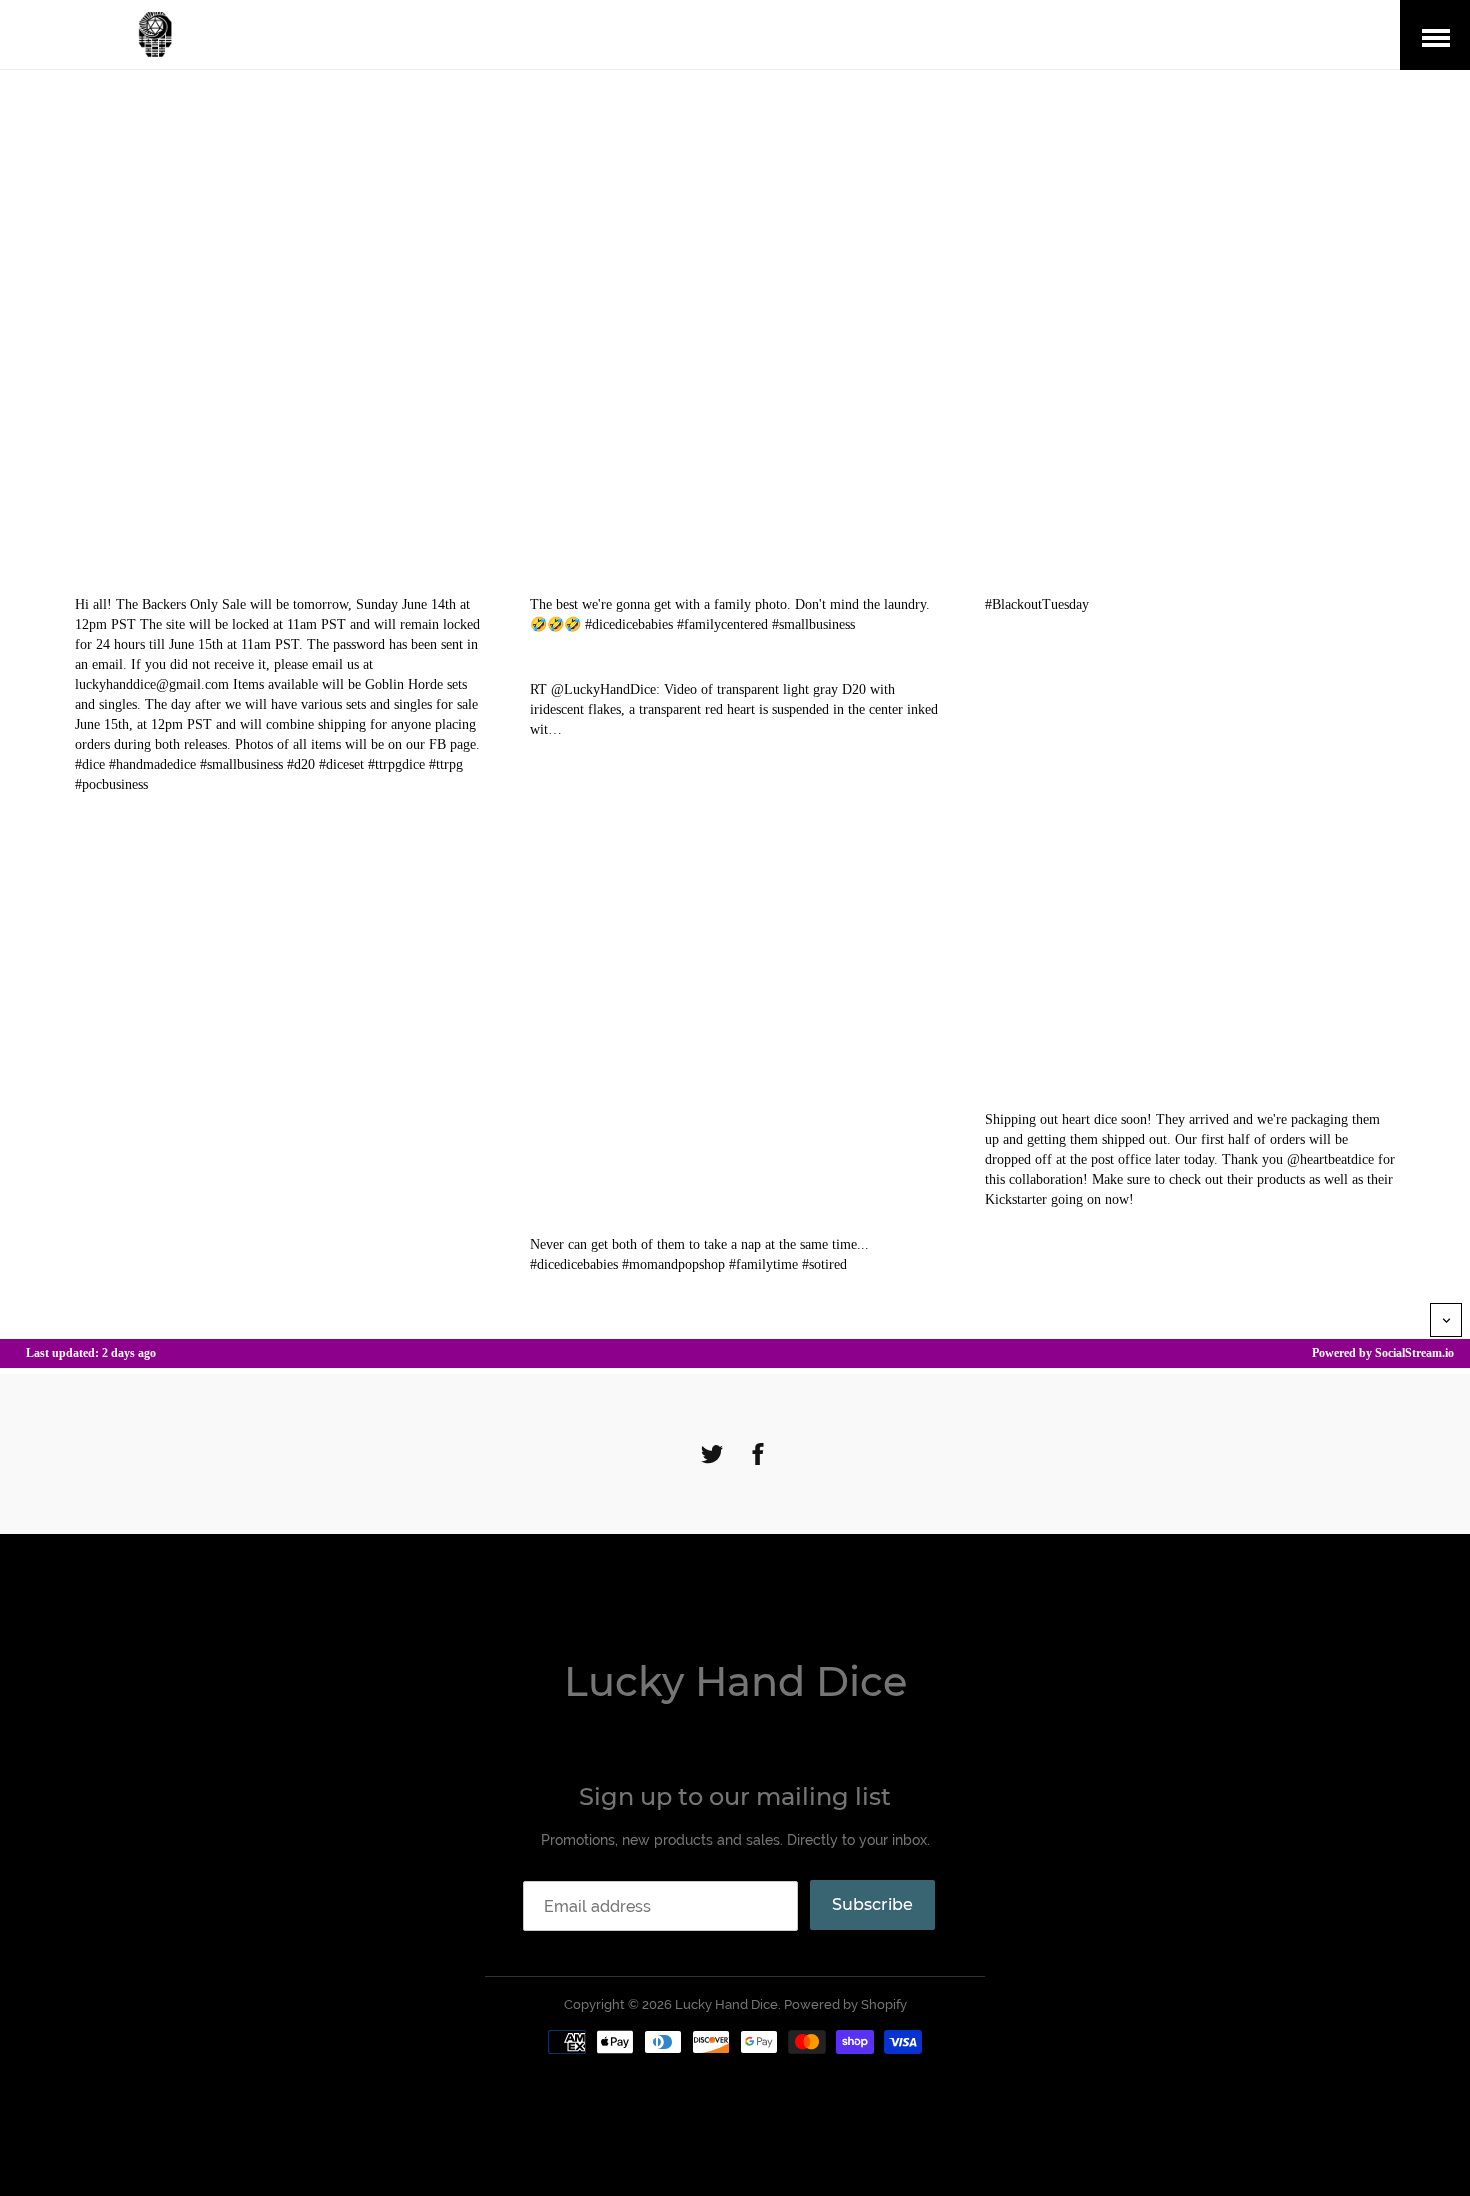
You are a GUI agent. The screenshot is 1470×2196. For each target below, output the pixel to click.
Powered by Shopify (845, 2004)
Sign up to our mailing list (735, 1796)
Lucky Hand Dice (735, 1681)
